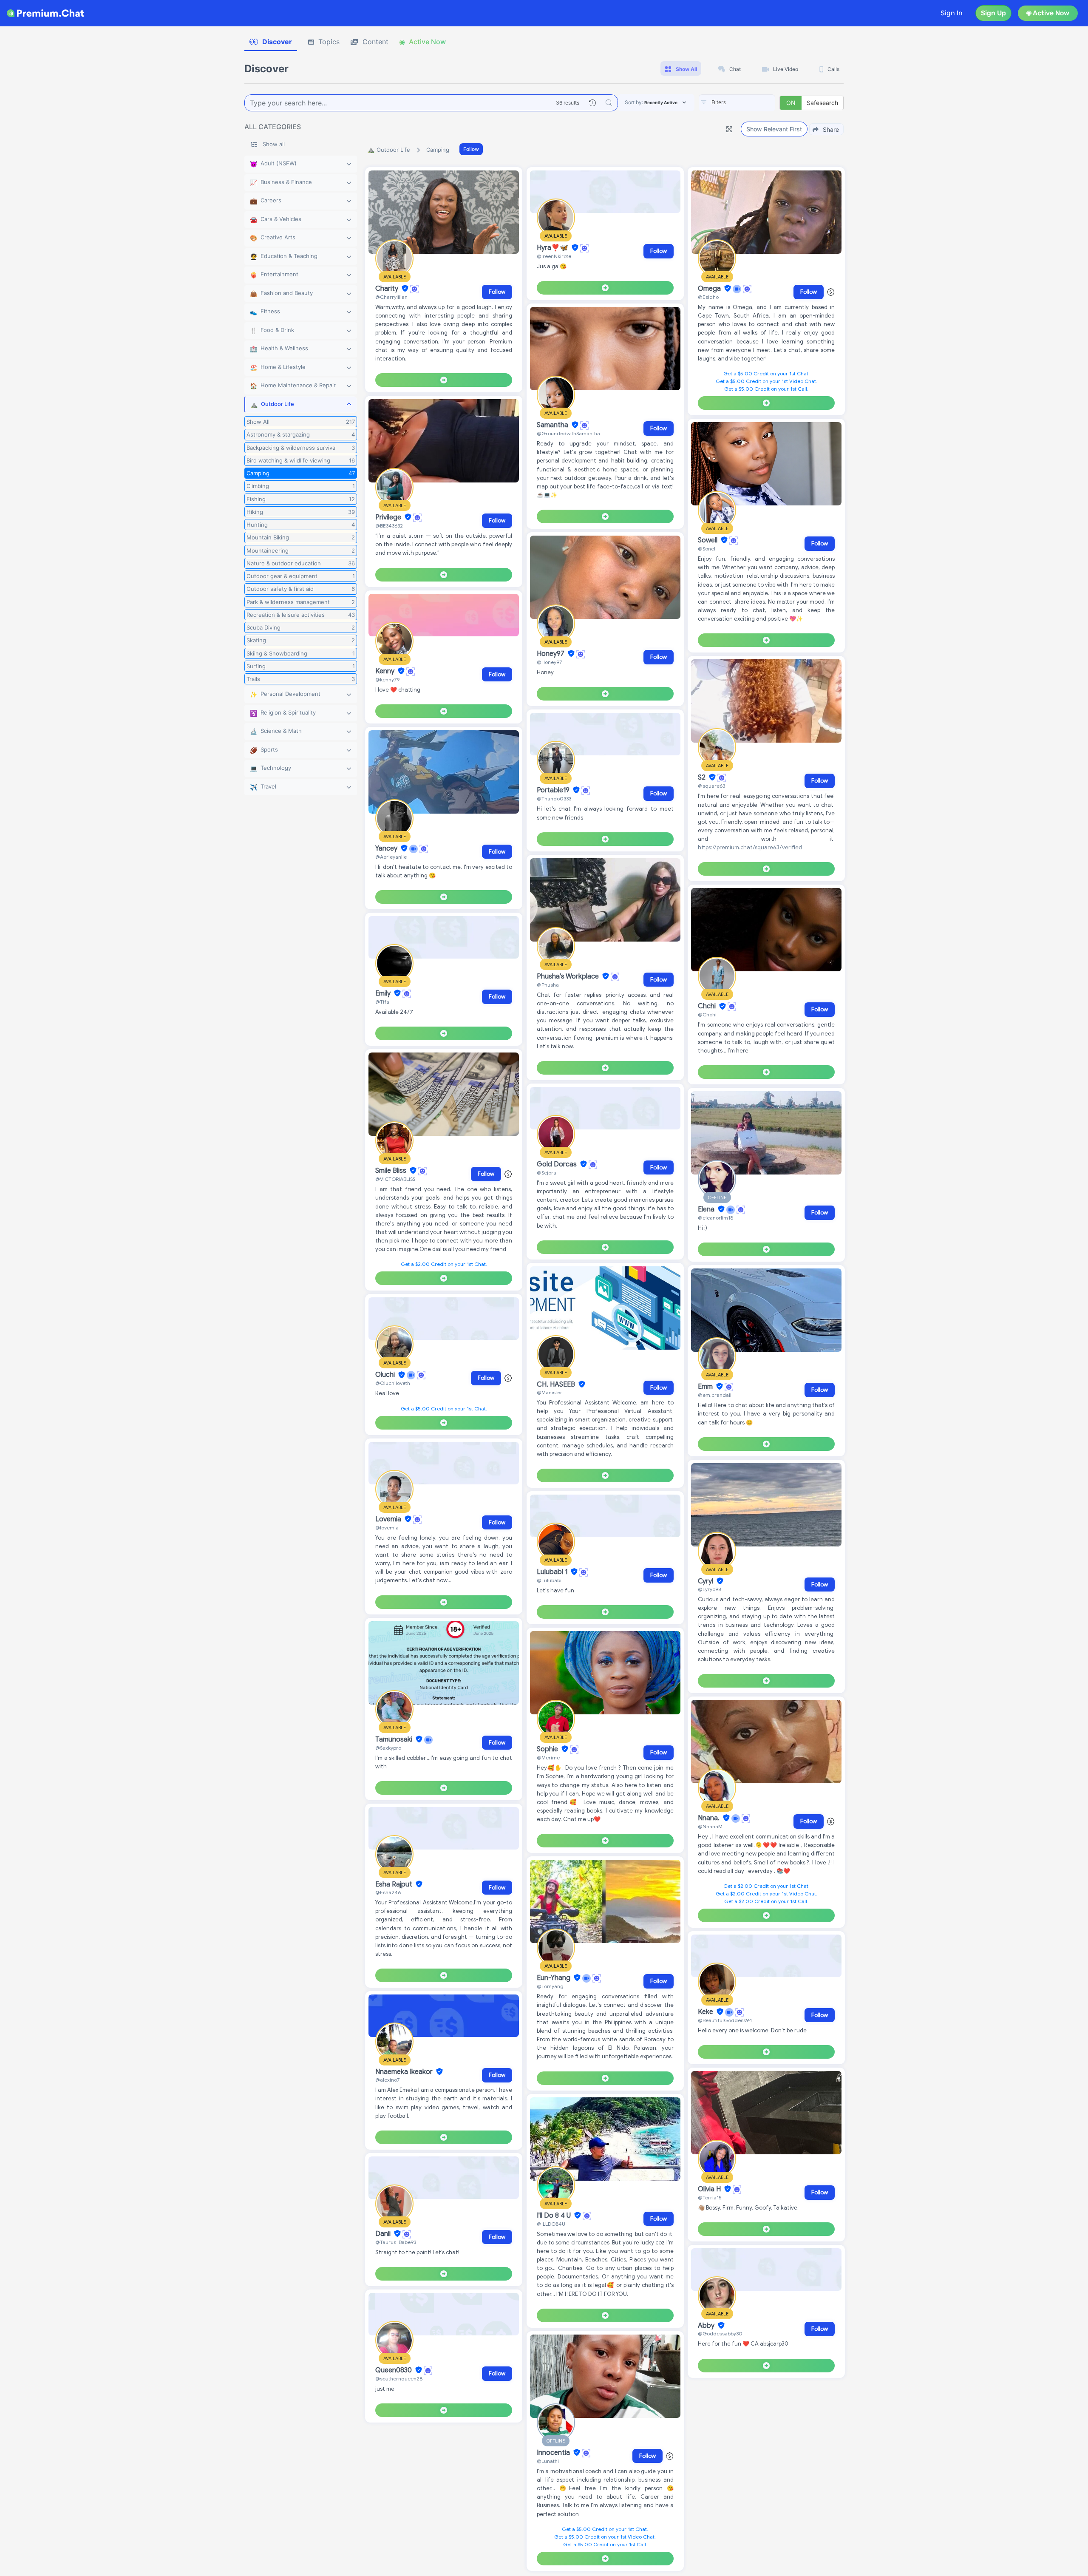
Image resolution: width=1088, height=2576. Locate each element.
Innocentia (554, 2453)
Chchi (708, 1007)
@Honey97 (549, 662)
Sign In (952, 13)
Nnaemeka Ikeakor (405, 2072)
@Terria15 (710, 2197)
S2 (703, 777)
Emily (384, 993)
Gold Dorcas (558, 1164)
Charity (388, 289)
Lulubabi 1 (553, 1572)
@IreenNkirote (554, 256)
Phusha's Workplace (569, 976)
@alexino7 (387, 2080)
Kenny (386, 671)
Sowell (708, 540)
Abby (707, 2326)
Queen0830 (394, 2370)
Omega (710, 289)
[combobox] (737, 103)
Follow (471, 149)
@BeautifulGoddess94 (725, 2020)
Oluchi (386, 1375)
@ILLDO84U (551, 2224)
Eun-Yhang (554, 1978)
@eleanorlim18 (715, 1218)
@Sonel (707, 549)
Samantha (553, 425)
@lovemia (387, 1528)
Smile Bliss (392, 1171)
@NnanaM (710, 1826)
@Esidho (708, 297)
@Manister (550, 1392)
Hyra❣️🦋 (553, 248)
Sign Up (993, 13)
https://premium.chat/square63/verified (750, 847)
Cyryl (706, 1581)
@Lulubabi (549, 1580)
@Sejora (547, 1173)
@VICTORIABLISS (395, 1179)
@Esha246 (388, 1892)
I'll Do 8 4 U (555, 2216)
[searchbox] (750, 102)
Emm (706, 1387)
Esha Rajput (395, 1884)
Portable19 (554, 790)
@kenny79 (387, 679)
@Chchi (707, 1014)
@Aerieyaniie (391, 857)
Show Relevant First (774, 129)
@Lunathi (548, 2461)
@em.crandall (715, 1395)
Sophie (548, 1749)
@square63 (711, 786)
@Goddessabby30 (720, 2333)
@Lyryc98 (710, 1589)
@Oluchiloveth (393, 1383)
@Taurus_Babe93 (396, 2242)
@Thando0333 (554, 799)
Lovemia (389, 1519)
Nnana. (710, 1818)
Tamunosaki (395, 1739)
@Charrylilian (391, 297)
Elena (707, 1209)
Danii (384, 2234)
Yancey (387, 848)
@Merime (548, 1758)
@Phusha (548, 985)
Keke (706, 2012)
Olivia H (710, 2189)
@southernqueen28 (399, 2379)
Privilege (389, 517)
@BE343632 (389, 526)
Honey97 (551, 654)
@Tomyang (550, 1986)
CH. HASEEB (557, 1384)
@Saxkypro (388, 1748)
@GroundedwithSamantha (568, 433)
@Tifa (382, 1002)
